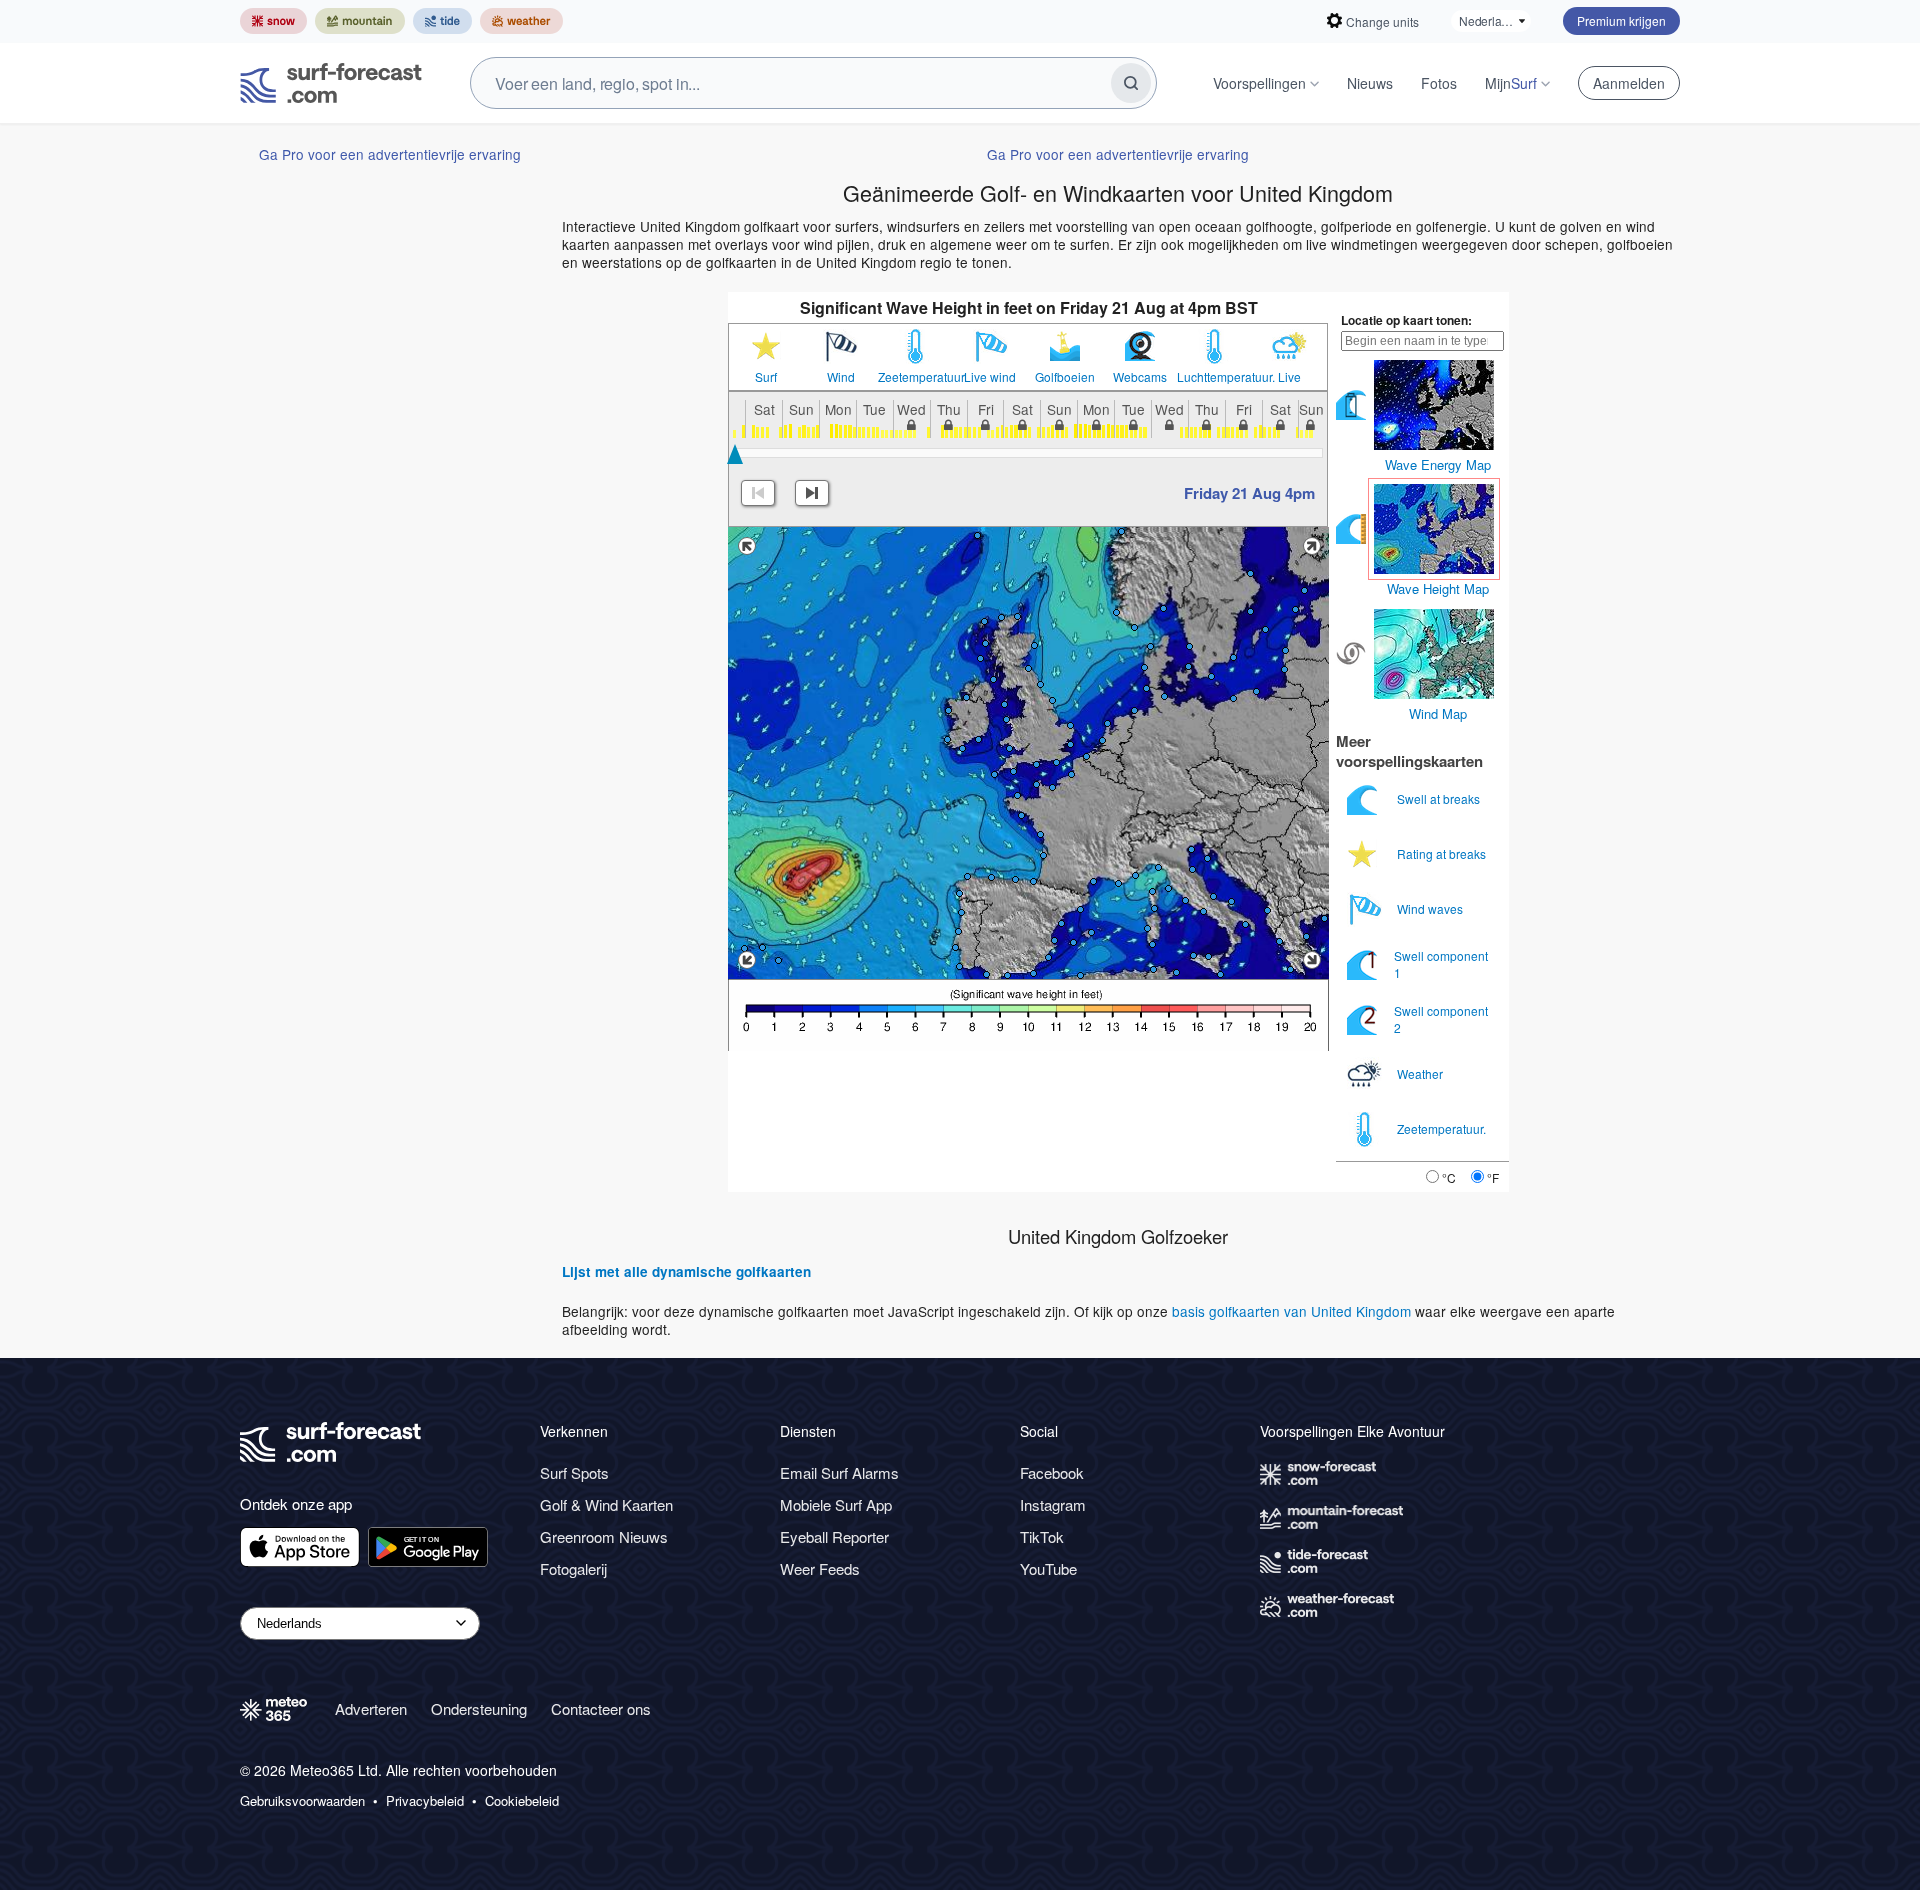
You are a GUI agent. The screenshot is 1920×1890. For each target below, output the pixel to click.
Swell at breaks (1440, 798)
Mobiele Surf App (836, 1504)
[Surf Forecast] (331, 83)
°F (1493, 1177)
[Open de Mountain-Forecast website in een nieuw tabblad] (360, 21)
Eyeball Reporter (834, 1536)
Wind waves (1431, 908)
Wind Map (1438, 713)
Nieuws (1370, 83)
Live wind (990, 377)
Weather (1421, 1073)
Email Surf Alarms (839, 1472)
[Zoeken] (1131, 83)
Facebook (1052, 1472)
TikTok (1042, 1536)
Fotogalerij (573, 1568)
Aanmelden (1629, 83)
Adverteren (371, 1708)
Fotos (1439, 83)
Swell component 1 (1441, 963)
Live (1289, 377)
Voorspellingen (1259, 83)
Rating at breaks (1443, 853)
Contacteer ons (601, 1708)
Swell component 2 (1441, 1018)
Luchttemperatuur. (1214, 377)
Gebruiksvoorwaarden (302, 1801)
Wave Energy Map (1438, 464)
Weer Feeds (820, 1568)
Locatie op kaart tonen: (1406, 320)
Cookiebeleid (522, 1801)
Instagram (1053, 1504)
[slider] (735, 454)
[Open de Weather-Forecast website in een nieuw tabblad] (521, 21)
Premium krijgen (1621, 20)
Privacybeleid (425, 1801)
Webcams (1140, 377)
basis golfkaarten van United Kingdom (1291, 1311)
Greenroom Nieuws (604, 1536)
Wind (841, 377)
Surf (766, 377)
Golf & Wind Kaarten (606, 1504)
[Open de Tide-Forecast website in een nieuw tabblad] (442, 21)
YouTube (1048, 1568)
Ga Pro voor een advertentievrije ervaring (390, 154)
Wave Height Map (1438, 588)
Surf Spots (574, 1472)
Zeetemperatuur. (915, 377)
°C (1449, 1177)
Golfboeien (1065, 377)
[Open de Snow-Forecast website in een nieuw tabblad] (273, 21)
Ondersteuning (479, 1708)
